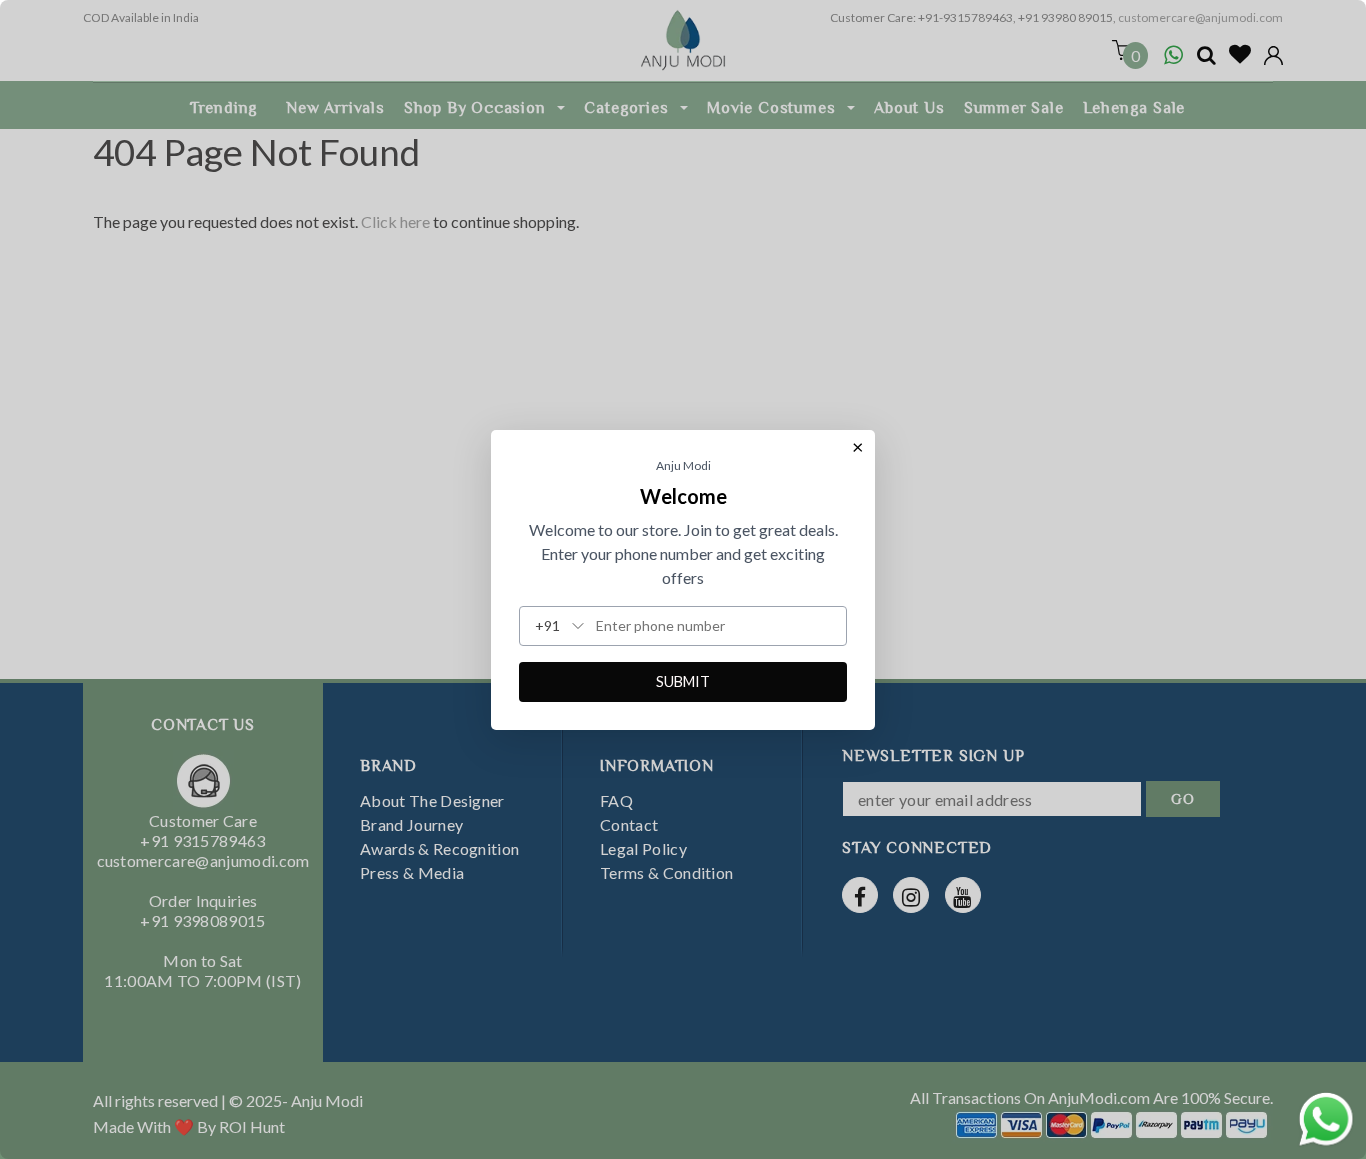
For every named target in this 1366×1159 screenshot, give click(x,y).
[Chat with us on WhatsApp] (1326, 1116)
